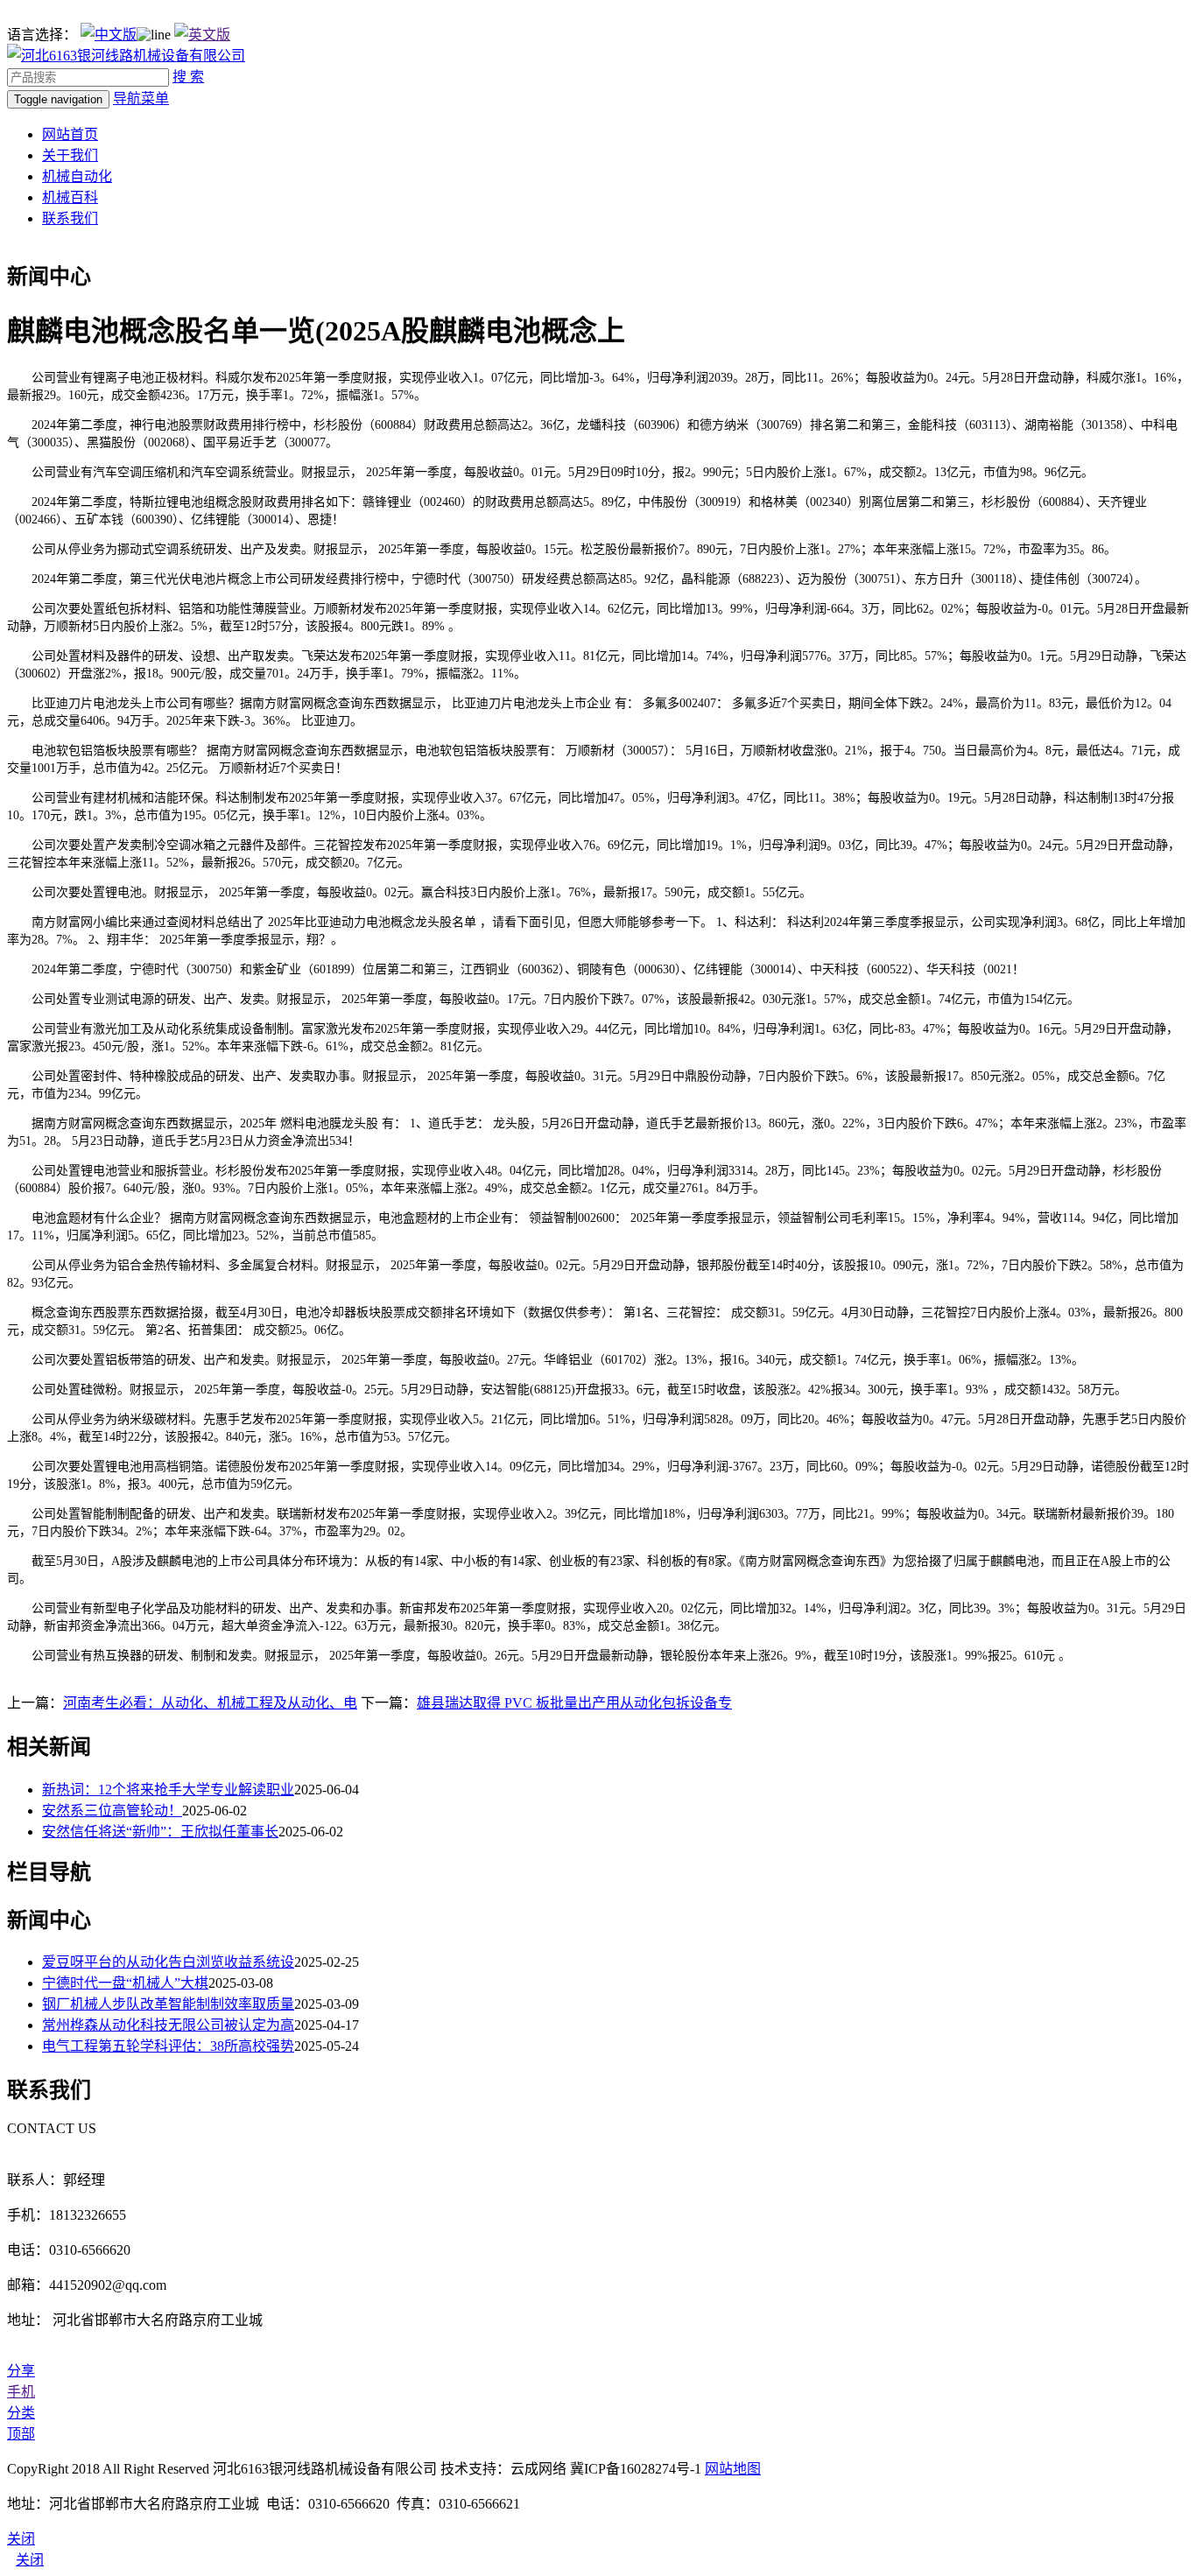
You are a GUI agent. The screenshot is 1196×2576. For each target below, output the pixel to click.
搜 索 (188, 77)
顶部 (21, 2434)
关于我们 (70, 155)
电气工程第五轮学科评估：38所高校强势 (168, 2046)
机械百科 (70, 197)
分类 (21, 2413)
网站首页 (70, 134)
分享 (21, 2371)
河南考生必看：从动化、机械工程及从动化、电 (210, 1703)
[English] (202, 35)
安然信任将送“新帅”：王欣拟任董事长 (160, 1832)
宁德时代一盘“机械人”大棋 (125, 1983)
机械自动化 (77, 176)
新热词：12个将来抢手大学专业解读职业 (168, 1790)
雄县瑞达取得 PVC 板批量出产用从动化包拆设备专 (574, 1703)
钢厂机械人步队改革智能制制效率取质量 (168, 2004)
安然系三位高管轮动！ (112, 1811)
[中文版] (109, 35)
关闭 (30, 2560)
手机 (21, 2392)
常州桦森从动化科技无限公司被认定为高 (168, 2025)
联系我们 (70, 218)
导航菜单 (141, 98)
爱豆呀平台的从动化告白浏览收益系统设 (168, 1962)
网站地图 (733, 2469)
